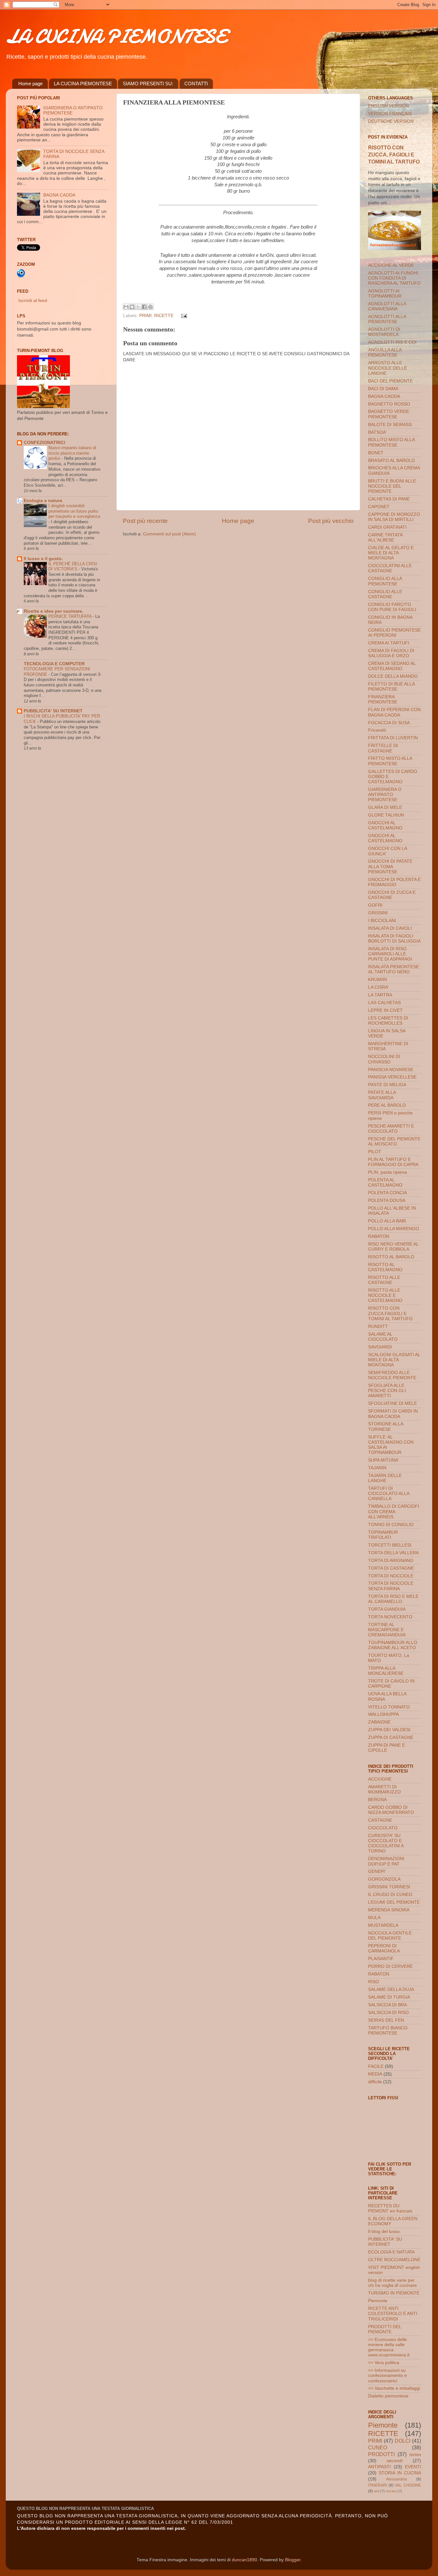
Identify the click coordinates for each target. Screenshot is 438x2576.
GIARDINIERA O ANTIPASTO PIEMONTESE (385, 795)
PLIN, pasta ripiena (387, 1172)
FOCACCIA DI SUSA (389, 723)
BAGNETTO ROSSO (389, 404)
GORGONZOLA (384, 1879)
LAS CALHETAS (384, 1003)
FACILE (376, 2066)
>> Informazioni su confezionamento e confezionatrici (387, 2375)
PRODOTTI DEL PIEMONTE (385, 2329)
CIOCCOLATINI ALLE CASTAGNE (390, 568)
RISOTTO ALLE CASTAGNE (384, 1280)
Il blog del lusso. (384, 2232)
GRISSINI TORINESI (389, 1887)
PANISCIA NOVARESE (391, 1070)
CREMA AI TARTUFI (389, 643)
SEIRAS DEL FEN (386, 2020)
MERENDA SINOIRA (389, 1910)
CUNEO (378, 2447)
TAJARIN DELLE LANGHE (385, 1478)
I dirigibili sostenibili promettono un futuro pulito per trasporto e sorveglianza (74, 511)
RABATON (379, 1236)
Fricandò (377, 730)
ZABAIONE (379, 1722)
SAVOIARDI (380, 1347)
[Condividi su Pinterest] (150, 307)
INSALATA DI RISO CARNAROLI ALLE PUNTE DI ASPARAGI (390, 954)
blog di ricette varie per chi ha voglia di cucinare (392, 2283)
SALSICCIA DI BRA (387, 2005)
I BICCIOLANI (382, 921)
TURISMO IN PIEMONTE (394, 2293)
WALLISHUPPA (383, 1714)
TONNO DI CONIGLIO (391, 1525)
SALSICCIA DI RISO (388, 2013)
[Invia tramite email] (126, 307)
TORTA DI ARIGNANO (391, 1561)
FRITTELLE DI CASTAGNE (383, 748)
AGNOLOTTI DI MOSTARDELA (384, 332)
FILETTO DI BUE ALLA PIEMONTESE (391, 687)
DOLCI (403, 2441)
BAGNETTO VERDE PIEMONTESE (389, 414)
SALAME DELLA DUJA (391, 1989)
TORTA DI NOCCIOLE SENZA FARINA (391, 1586)
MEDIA (375, 2074)
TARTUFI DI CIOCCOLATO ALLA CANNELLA (389, 1494)
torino (415, 2455)
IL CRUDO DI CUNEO (390, 1895)
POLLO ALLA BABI (387, 1221)
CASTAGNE (380, 1820)
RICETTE (164, 316)
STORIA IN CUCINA (400, 2473)
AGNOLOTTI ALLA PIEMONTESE (387, 319)
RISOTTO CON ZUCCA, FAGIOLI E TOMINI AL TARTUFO (394, 155)
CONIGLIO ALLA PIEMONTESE (385, 581)
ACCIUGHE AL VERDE (391, 265)
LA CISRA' (379, 987)
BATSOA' (377, 432)
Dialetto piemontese (388, 2396)
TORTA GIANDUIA (387, 1609)
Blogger (293, 2560)
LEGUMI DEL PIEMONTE (394, 1902)
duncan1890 (244, 2560)
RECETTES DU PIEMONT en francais (390, 2208)
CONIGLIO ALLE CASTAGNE (385, 594)
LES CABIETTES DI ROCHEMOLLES (388, 1021)
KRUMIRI (378, 980)
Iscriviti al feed (33, 301)
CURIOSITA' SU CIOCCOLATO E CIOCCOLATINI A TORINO (386, 1843)
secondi (395, 2461)
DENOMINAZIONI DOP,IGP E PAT (386, 1861)
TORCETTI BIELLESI (390, 1545)
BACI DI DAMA (383, 389)
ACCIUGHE (380, 1779)
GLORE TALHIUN (386, 815)
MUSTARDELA (383, 1925)
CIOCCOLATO (383, 1828)
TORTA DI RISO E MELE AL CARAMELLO (393, 1599)
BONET (376, 453)
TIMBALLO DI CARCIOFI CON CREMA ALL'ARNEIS (394, 1511)
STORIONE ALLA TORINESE (386, 1426)
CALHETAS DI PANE (389, 499)
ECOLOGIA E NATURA (391, 2252)
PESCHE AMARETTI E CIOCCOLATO (391, 1129)
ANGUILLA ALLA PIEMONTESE (385, 352)
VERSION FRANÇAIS (390, 114)
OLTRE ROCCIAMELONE (394, 2260)
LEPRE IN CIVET (385, 1010)
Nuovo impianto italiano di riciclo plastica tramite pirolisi (72, 453)
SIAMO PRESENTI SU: (148, 84)
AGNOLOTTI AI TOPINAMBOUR (385, 294)
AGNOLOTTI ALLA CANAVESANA (387, 306)
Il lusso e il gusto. (43, 559)
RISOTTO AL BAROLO (391, 1257)
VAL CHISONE (408, 2485)
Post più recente (145, 521)
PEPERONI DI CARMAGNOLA (384, 1948)
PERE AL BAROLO (387, 1105)
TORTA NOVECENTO (390, 1617)
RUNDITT (378, 1326)
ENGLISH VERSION (388, 106)
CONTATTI (196, 84)
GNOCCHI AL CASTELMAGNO (385, 825)
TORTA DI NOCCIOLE (391, 1576)
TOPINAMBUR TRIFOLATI (383, 1535)
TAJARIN (377, 1468)
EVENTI (413, 2467)
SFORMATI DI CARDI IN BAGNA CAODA (393, 1414)
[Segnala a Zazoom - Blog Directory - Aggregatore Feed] (21, 276)
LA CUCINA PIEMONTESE (116, 36)
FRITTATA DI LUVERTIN (393, 738)
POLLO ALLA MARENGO (394, 1229)
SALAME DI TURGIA (389, 1997)
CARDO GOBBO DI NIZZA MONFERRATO (391, 1810)
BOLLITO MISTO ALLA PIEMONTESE (391, 442)
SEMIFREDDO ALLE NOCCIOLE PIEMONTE (392, 1375)
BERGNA (377, 1800)
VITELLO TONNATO (389, 1707)
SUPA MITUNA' (383, 1460)
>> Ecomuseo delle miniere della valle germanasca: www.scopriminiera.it (389, 2347)
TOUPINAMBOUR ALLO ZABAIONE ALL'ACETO (393, 1645)
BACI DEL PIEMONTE (390, 381)
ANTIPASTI (379, 2467)
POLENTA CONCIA (387, 1193)
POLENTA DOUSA (387, 1200)
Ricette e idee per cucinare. (54, 611)
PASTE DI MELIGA (387, 1085)
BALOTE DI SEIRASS (390, 425)
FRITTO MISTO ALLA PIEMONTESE (390, 761)
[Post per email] (183, 316)
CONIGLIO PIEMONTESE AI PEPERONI (394, 633)
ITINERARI (378, 2485)
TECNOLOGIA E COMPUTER (54, 664)
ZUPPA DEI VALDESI (389, 1730)
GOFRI (375, 905)
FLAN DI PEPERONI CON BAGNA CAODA (394, 712)
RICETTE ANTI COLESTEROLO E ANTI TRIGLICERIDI (393, 2314)
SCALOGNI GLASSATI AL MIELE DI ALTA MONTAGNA (394, 1360)
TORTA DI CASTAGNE (391, 1568)
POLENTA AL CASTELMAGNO (385, 1183)
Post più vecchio (331, 521)
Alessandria (396, 2479)
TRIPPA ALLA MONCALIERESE (386, 1671)
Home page (30, 84)
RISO (374, 1982)
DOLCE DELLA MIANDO (393, 676)
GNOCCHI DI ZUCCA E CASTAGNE (392, 895)
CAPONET (379, 507)
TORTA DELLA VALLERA (393, 1553)
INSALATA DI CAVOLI (390, 928)
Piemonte (378, 2301)
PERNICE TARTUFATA (71, 616)
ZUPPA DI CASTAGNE (391, 1737)
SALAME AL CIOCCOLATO (383, 1337)
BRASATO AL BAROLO (392, 461)
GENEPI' (377, 1871)
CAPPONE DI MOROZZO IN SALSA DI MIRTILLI (394, 517)
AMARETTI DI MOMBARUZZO (384, 1789)
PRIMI (145, 316)
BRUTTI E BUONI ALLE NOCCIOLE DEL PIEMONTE (392, 486)
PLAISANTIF (381, 1959)
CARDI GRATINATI (387, 527)
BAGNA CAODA (59, 195)
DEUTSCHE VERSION (391, 121)
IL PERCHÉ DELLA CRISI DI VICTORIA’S (73, 566)
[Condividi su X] (138, 307)
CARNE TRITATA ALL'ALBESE (385, 537)
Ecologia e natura (43, 501)
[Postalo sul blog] (132, 307)
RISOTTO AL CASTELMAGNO (385, 1267)
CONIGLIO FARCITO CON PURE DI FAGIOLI (392, 607)
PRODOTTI (381, 2454)
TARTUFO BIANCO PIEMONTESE (388, 2031)
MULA (374, 1918)
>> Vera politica (384, 2363)
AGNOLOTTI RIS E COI (392, 342)
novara (391, 2491)
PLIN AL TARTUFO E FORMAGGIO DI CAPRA (393, 1162)
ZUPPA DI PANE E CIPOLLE (387, 1748)
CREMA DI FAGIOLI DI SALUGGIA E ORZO (391, 653)
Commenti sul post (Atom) (169, 534)
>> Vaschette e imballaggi (394, 2388)
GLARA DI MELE (385, 807)
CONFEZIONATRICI (44, 443)
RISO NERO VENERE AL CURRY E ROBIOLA (393, 1247)
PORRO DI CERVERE (390, 1966)
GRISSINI (378, 913)
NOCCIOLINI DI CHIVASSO (384, 1059)
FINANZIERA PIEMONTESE (383, 699)
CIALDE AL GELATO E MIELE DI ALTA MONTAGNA (391, 553)
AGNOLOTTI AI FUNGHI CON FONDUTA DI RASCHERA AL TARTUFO (394, 278)
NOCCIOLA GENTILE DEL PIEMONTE (390, 1936)
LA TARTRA (380, 995)
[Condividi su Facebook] (144, 307)
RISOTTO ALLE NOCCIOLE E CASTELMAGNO (385, 1295)
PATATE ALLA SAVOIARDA (382, 1095)
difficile (375, 2082)
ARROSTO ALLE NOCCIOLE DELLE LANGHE (387, 368)
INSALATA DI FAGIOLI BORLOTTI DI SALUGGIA (394, 939)
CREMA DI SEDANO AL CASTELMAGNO (392, 666)
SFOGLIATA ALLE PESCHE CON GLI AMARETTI (387, 1391)
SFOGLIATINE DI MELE (392, 1403)
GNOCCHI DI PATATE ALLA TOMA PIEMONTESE (390, 866)
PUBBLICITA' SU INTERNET (53, 711)
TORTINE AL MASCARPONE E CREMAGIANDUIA (387, 1630)
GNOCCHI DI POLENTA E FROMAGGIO (394, 882)
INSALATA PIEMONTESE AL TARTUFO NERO (394, 969)
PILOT (375, 1152)
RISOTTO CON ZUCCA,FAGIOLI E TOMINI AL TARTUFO (390, 1313)
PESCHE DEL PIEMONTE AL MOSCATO (394, 1141)
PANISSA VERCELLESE (392, 1077)
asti (377, 2491)
